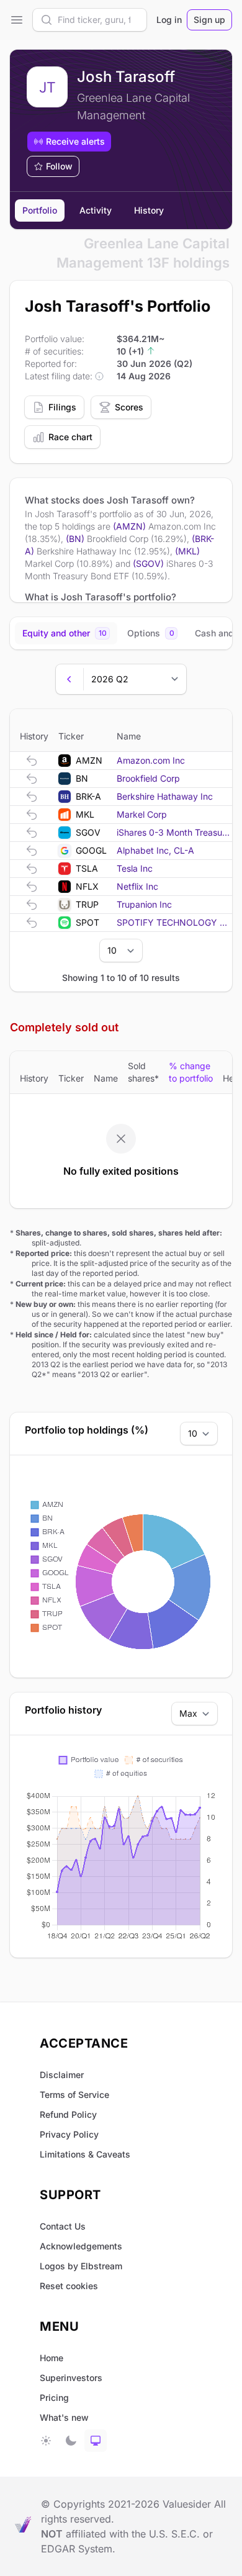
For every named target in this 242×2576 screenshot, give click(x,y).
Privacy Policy (69, 2134)
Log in (169, 20)
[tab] (66, 633)
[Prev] (69, 679)
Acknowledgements (81, 2246)
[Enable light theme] (46, 2441)
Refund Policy (68, 2114)
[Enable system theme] (96, 2441)
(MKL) (187, 551)
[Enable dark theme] (71, 2441)
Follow (59, 166)
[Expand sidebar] (16, 20)
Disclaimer (62, 2075)
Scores (129, 407)
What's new (64, 2417)
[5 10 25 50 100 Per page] (121, 951)
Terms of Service (74, 2095)
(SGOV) (148, 563)
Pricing (54, 2397)
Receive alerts (75, 141)
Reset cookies (69, 2286)
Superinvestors (71, 2378)
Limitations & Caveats (85, 2154)
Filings (62, 407)
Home (52, 2358)
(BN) (75, 539)
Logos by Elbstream (81, 2266)
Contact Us (63, 2226)
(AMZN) (129, 526)
